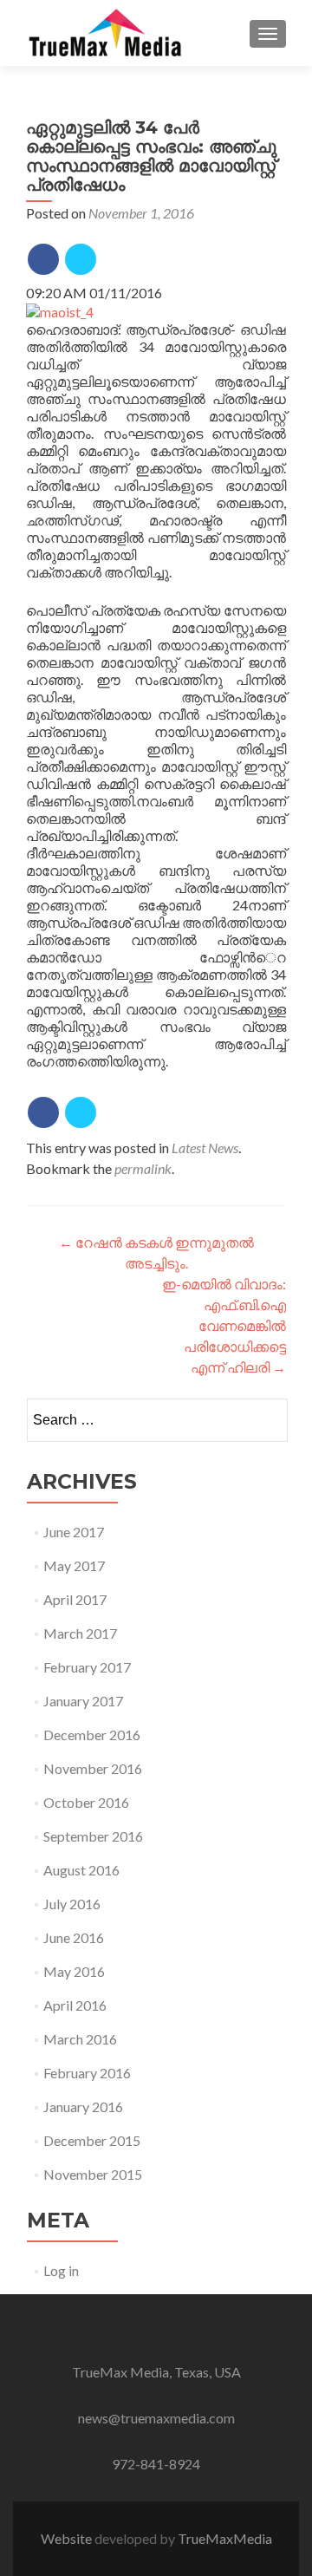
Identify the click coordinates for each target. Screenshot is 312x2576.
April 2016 (75, 2005)
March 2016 (80, 2039)
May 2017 (74, 1565)
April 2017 (75, 1599)
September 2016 (93, 1836)
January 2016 (83, 2106)
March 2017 (80, 1633)
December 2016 (92, 1735)
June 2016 (74, 1937)
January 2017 (83, 1701)
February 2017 (87, 1667)
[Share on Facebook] (43, 259)
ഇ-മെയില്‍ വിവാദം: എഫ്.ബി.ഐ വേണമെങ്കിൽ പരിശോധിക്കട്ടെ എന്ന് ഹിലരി (224, 1325)
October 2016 (86, 1802)
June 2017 (74, 1532)
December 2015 (92, 2140)
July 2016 (72, 1904)
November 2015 (93, 2174)
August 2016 (81, 1870)
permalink (143, 1168)
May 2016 (74, 1971)
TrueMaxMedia (225, 2538)
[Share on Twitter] (81, 259)
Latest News (205, 1148)
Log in (61, 2270)
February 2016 (87, 2073)
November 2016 (93, 1768)
